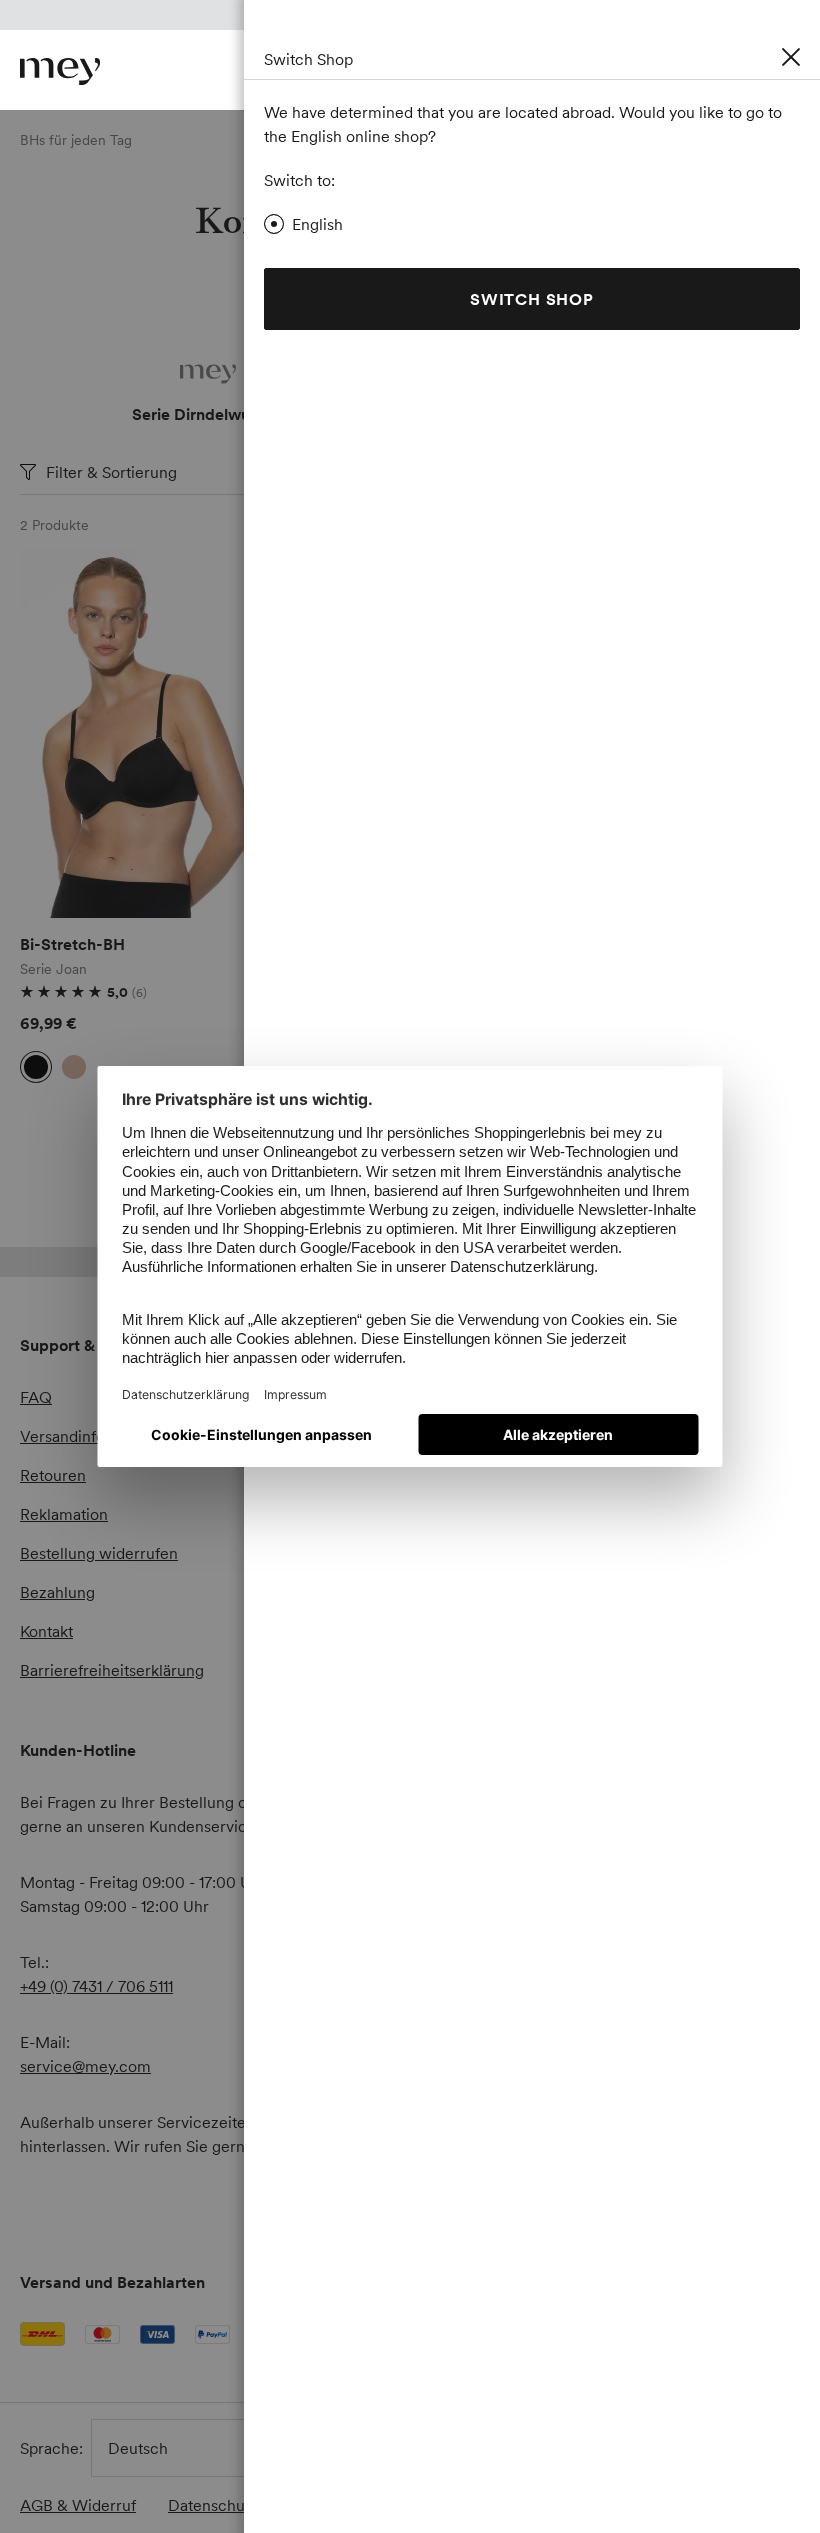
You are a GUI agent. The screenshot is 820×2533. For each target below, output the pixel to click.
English (317, 224)
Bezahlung (57, 1592)
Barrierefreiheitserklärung (112, 1670)
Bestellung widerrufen (99, 1553)
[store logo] (60, 71)
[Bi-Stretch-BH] (143, 733)
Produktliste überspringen (67, 572)
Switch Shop (532, 299)
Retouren (53, 1475)
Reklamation (64, 1514)
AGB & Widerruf (78, 2505)
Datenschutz (213, 2505)
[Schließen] (791, 57)
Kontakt (46, 1631)
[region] (143, 733)
